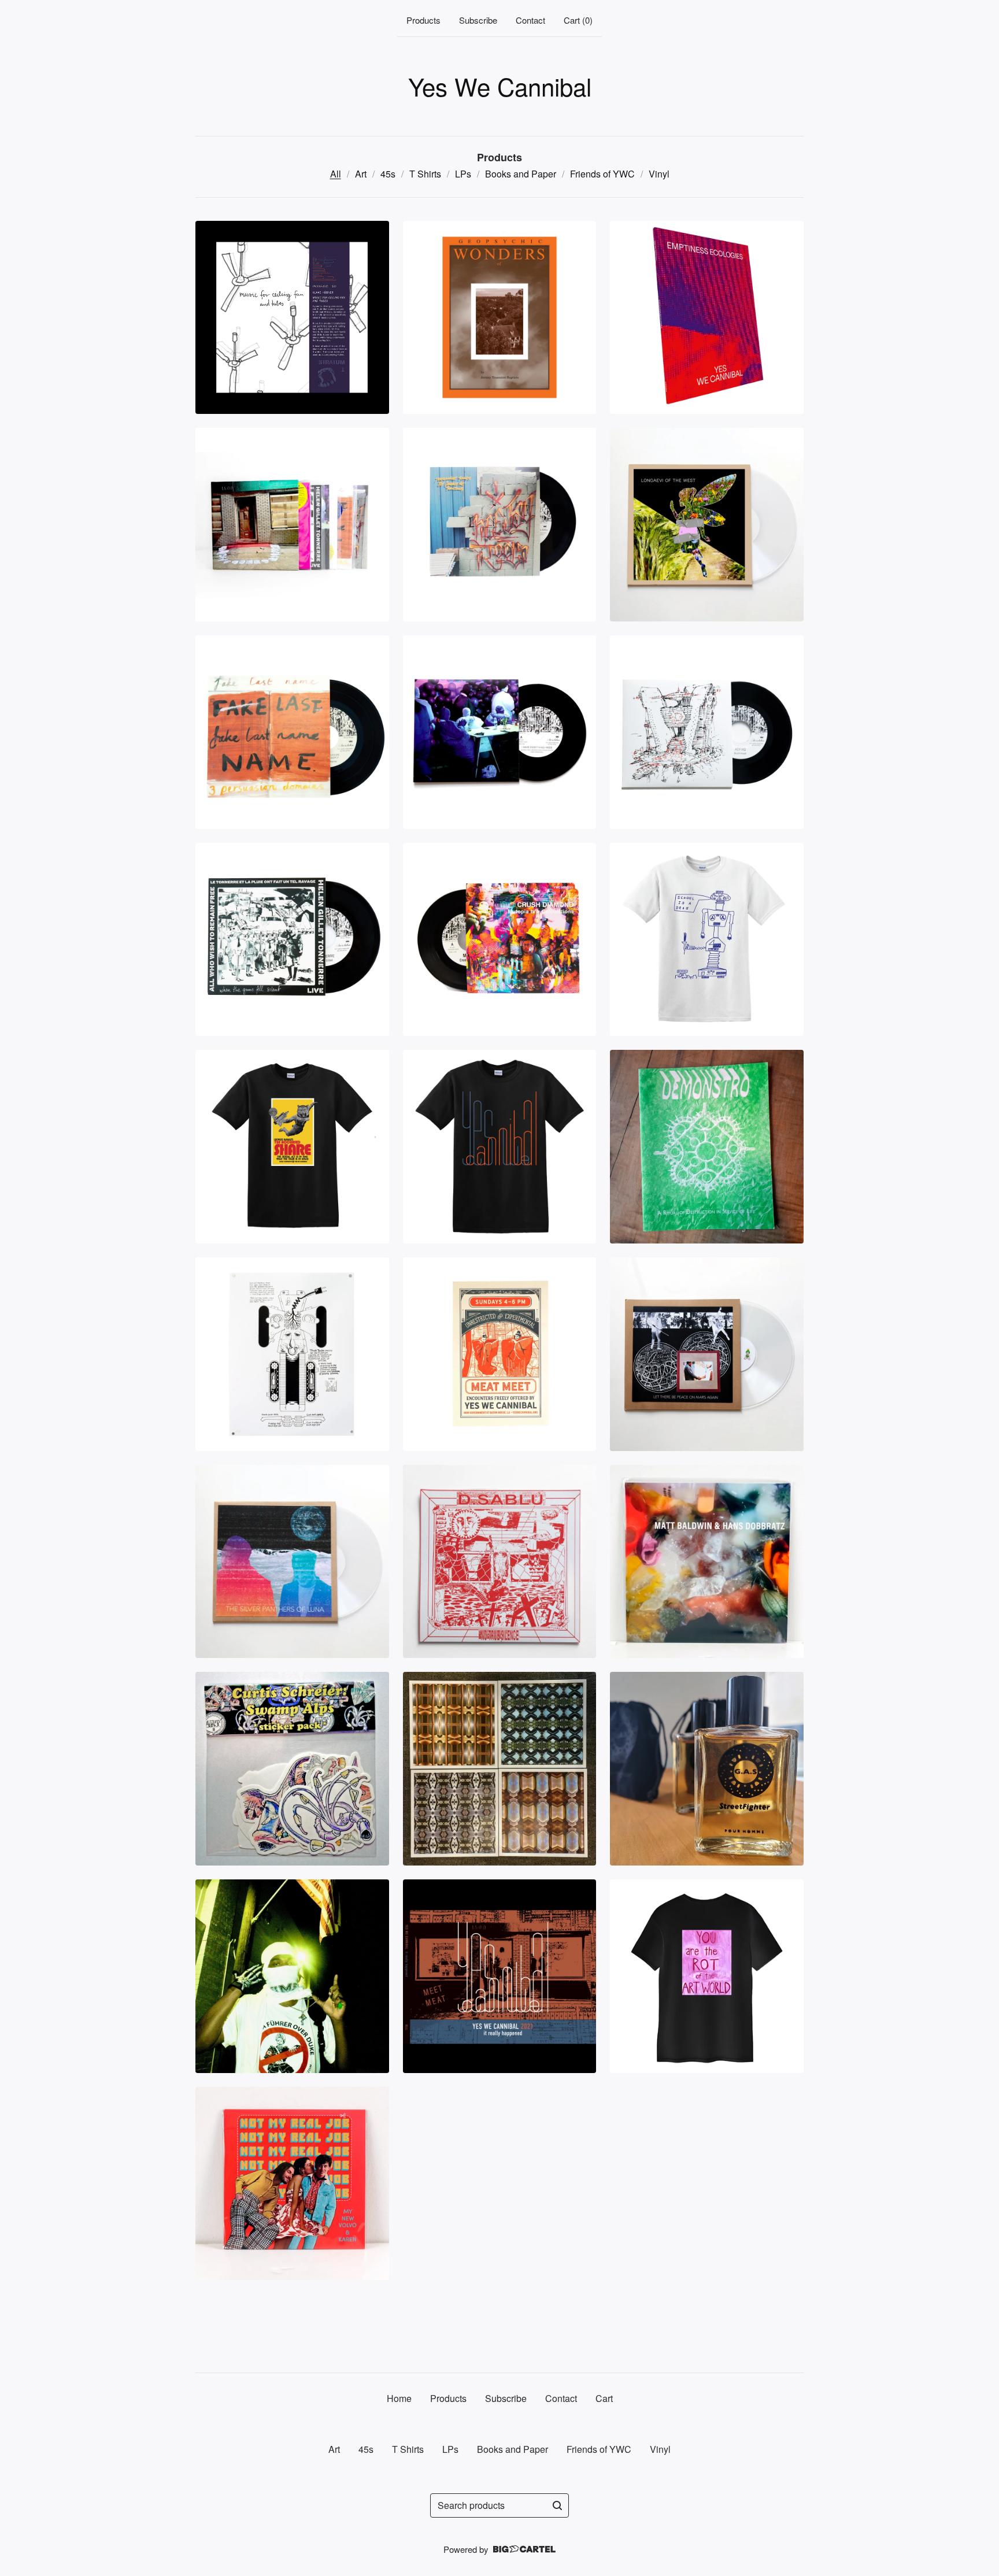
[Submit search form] (557, 2505)
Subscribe (478, 20)
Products (423, 20)
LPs (463, 174)
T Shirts (425, 174)
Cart (604, 2398)
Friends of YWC (602, 174)
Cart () (578, 20)
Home (399, 2398)
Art (361, 174)
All (336, 174)
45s (388, 174)
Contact (530, 20)
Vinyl (659, 174)
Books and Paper (521, 174)
